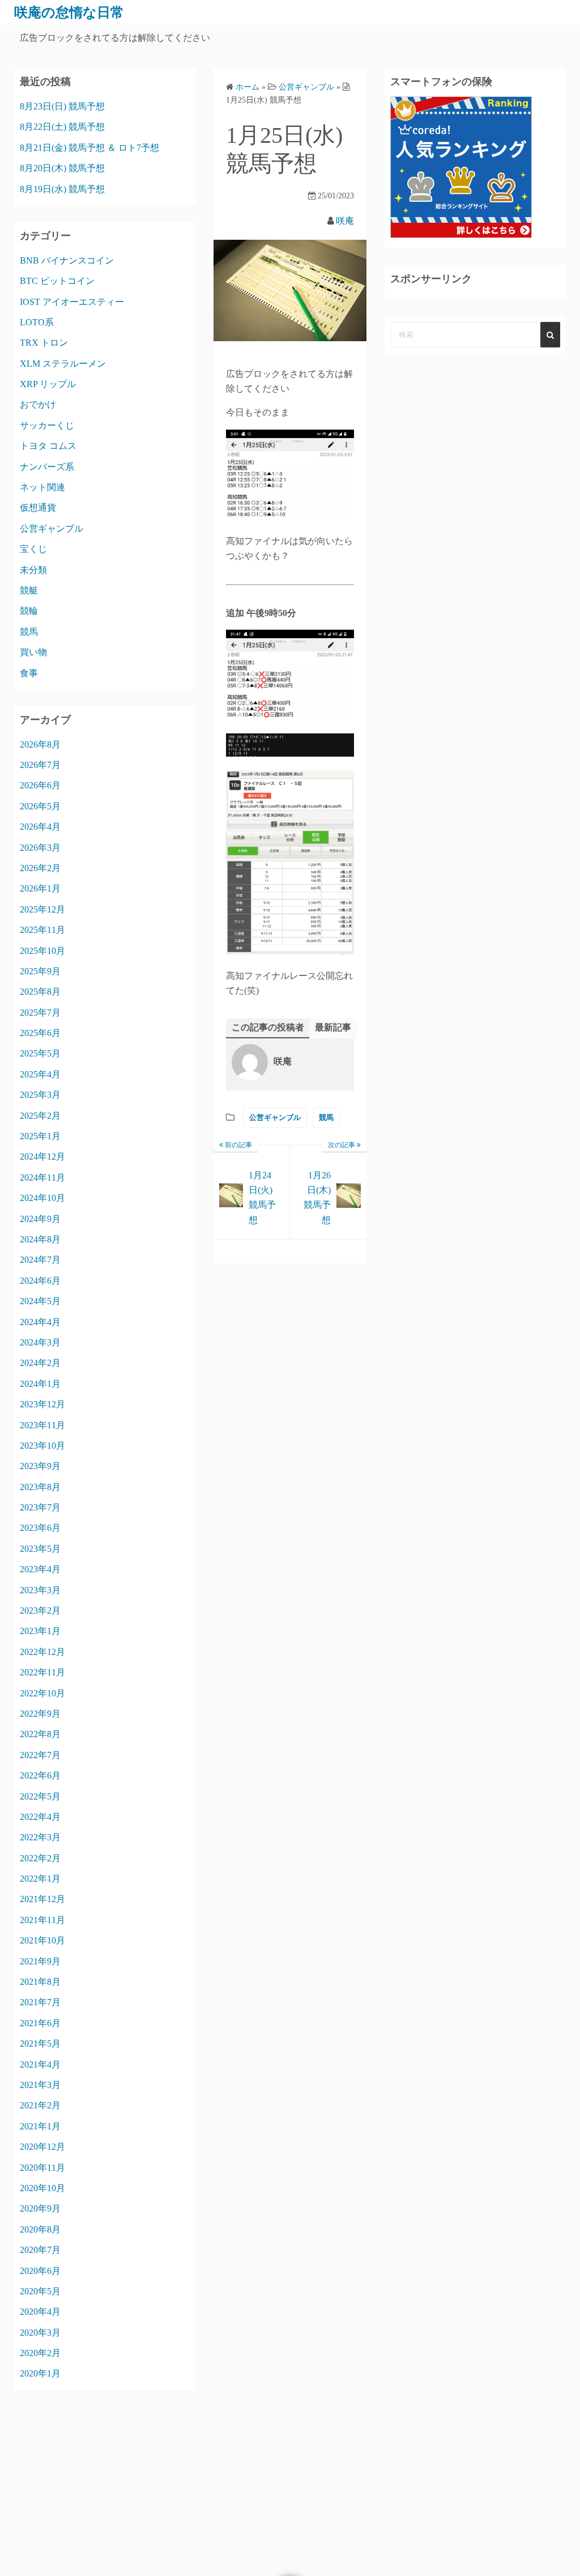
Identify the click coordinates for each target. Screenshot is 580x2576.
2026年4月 (40, 827)
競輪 (29, 611)
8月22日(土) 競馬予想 (62, 127)
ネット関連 (42, 487)
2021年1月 (40, 2126)
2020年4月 (40, 2312)
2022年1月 (40, 1879)
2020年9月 (40, 2208)
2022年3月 (40, 1837)
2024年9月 (40, 1219)
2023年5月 (40, 1549)
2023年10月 (42, 1446)
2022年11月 (42, 1672)
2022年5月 (40, 1796)
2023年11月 (42, 1425)
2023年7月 (40, 1507)
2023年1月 (40, 1631)
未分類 (33, 570)
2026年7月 (40, 765)
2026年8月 (40, 744)
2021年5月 (40, 2044)
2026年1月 (40, 888)
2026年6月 (40, 785)
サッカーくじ (47, 425)
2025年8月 (40, 992)
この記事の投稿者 (268, 1027)
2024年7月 (40, 1260)
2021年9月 (40, 1961)
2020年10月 (42, 2188)
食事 (29, 673)
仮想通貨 (38, 508)
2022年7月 (40, 1755)
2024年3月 (40, 1342)
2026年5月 (40, 806)
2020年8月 (40, 2229)
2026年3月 (40, 848)
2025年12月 (42, 909)
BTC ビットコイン (57, 281)
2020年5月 (40, 2291)
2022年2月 (40, 1858)
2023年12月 (42, 1404)
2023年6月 (40, 1528)
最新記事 (333, 1027)
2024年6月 (40, 1281)
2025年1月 (40, 1136)
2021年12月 (42, 1899)
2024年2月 (40, 1363)
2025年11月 (42, 930)
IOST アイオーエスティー (72, 302)
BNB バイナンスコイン (67, 260)
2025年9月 (40, 971)
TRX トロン (44, 343)
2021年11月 (42, 1920)
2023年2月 (40, 1610)
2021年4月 (40, 2064)
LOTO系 (37, 322)
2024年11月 (42, 1177)
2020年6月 (40, 2271)
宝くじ (33, 549)
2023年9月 (40, 1466)
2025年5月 (40, 1053)
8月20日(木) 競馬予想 (62, 168)
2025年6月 (40, 1033)
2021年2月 (40, 2105)
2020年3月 (40, 2333)
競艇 (29, 590)
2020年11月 (42, 2168)
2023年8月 (40, 1487)
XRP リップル (48, 384)
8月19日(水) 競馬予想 (62, 189)
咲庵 (345, 221)
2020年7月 (40, 2250)
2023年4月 (40, 1569)
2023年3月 (40, 1590)
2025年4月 (40, 1074)
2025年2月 (40, 1116)
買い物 (33, 652)
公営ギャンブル (275, 1117)
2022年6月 (40, 1775)
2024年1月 (40, 1384)
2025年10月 (42, 951)
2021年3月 (40, 2085)
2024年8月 (40, 1239)
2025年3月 (40, 1095)
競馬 (326, 1117)
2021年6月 (40, 2023)
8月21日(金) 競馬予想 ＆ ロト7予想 (89, 148)
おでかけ (38, 404)
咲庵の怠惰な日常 (69, 12)
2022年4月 (40, 1817)
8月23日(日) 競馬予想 (62, 106)
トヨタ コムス (48, 446)
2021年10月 (42, 1940)
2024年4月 (40, 1322)
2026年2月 (40, 868)
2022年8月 (40, 1734)
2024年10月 (42, 1198)
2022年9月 (40, 1714)
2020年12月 (42, 2147)
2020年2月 (40, 2353)
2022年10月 (42, 1693)
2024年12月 (42, 1157)
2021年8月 (40, 1982)
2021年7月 (40, 2002)
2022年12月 (42, 1652)
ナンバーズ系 (47, 467)
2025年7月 (40, 1013)
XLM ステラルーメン (63, 364)
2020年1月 (40, 2373)
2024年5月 (40, 1301)
